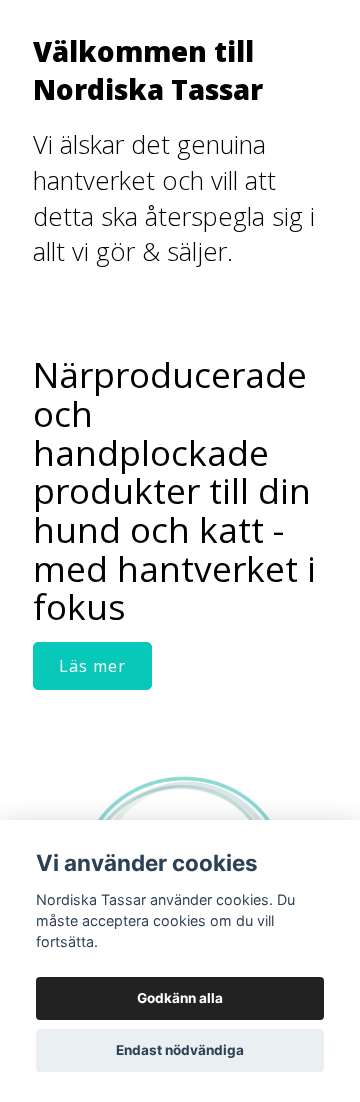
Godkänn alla (180, 998)
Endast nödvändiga (180, 1050)
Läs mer (92, 666)
